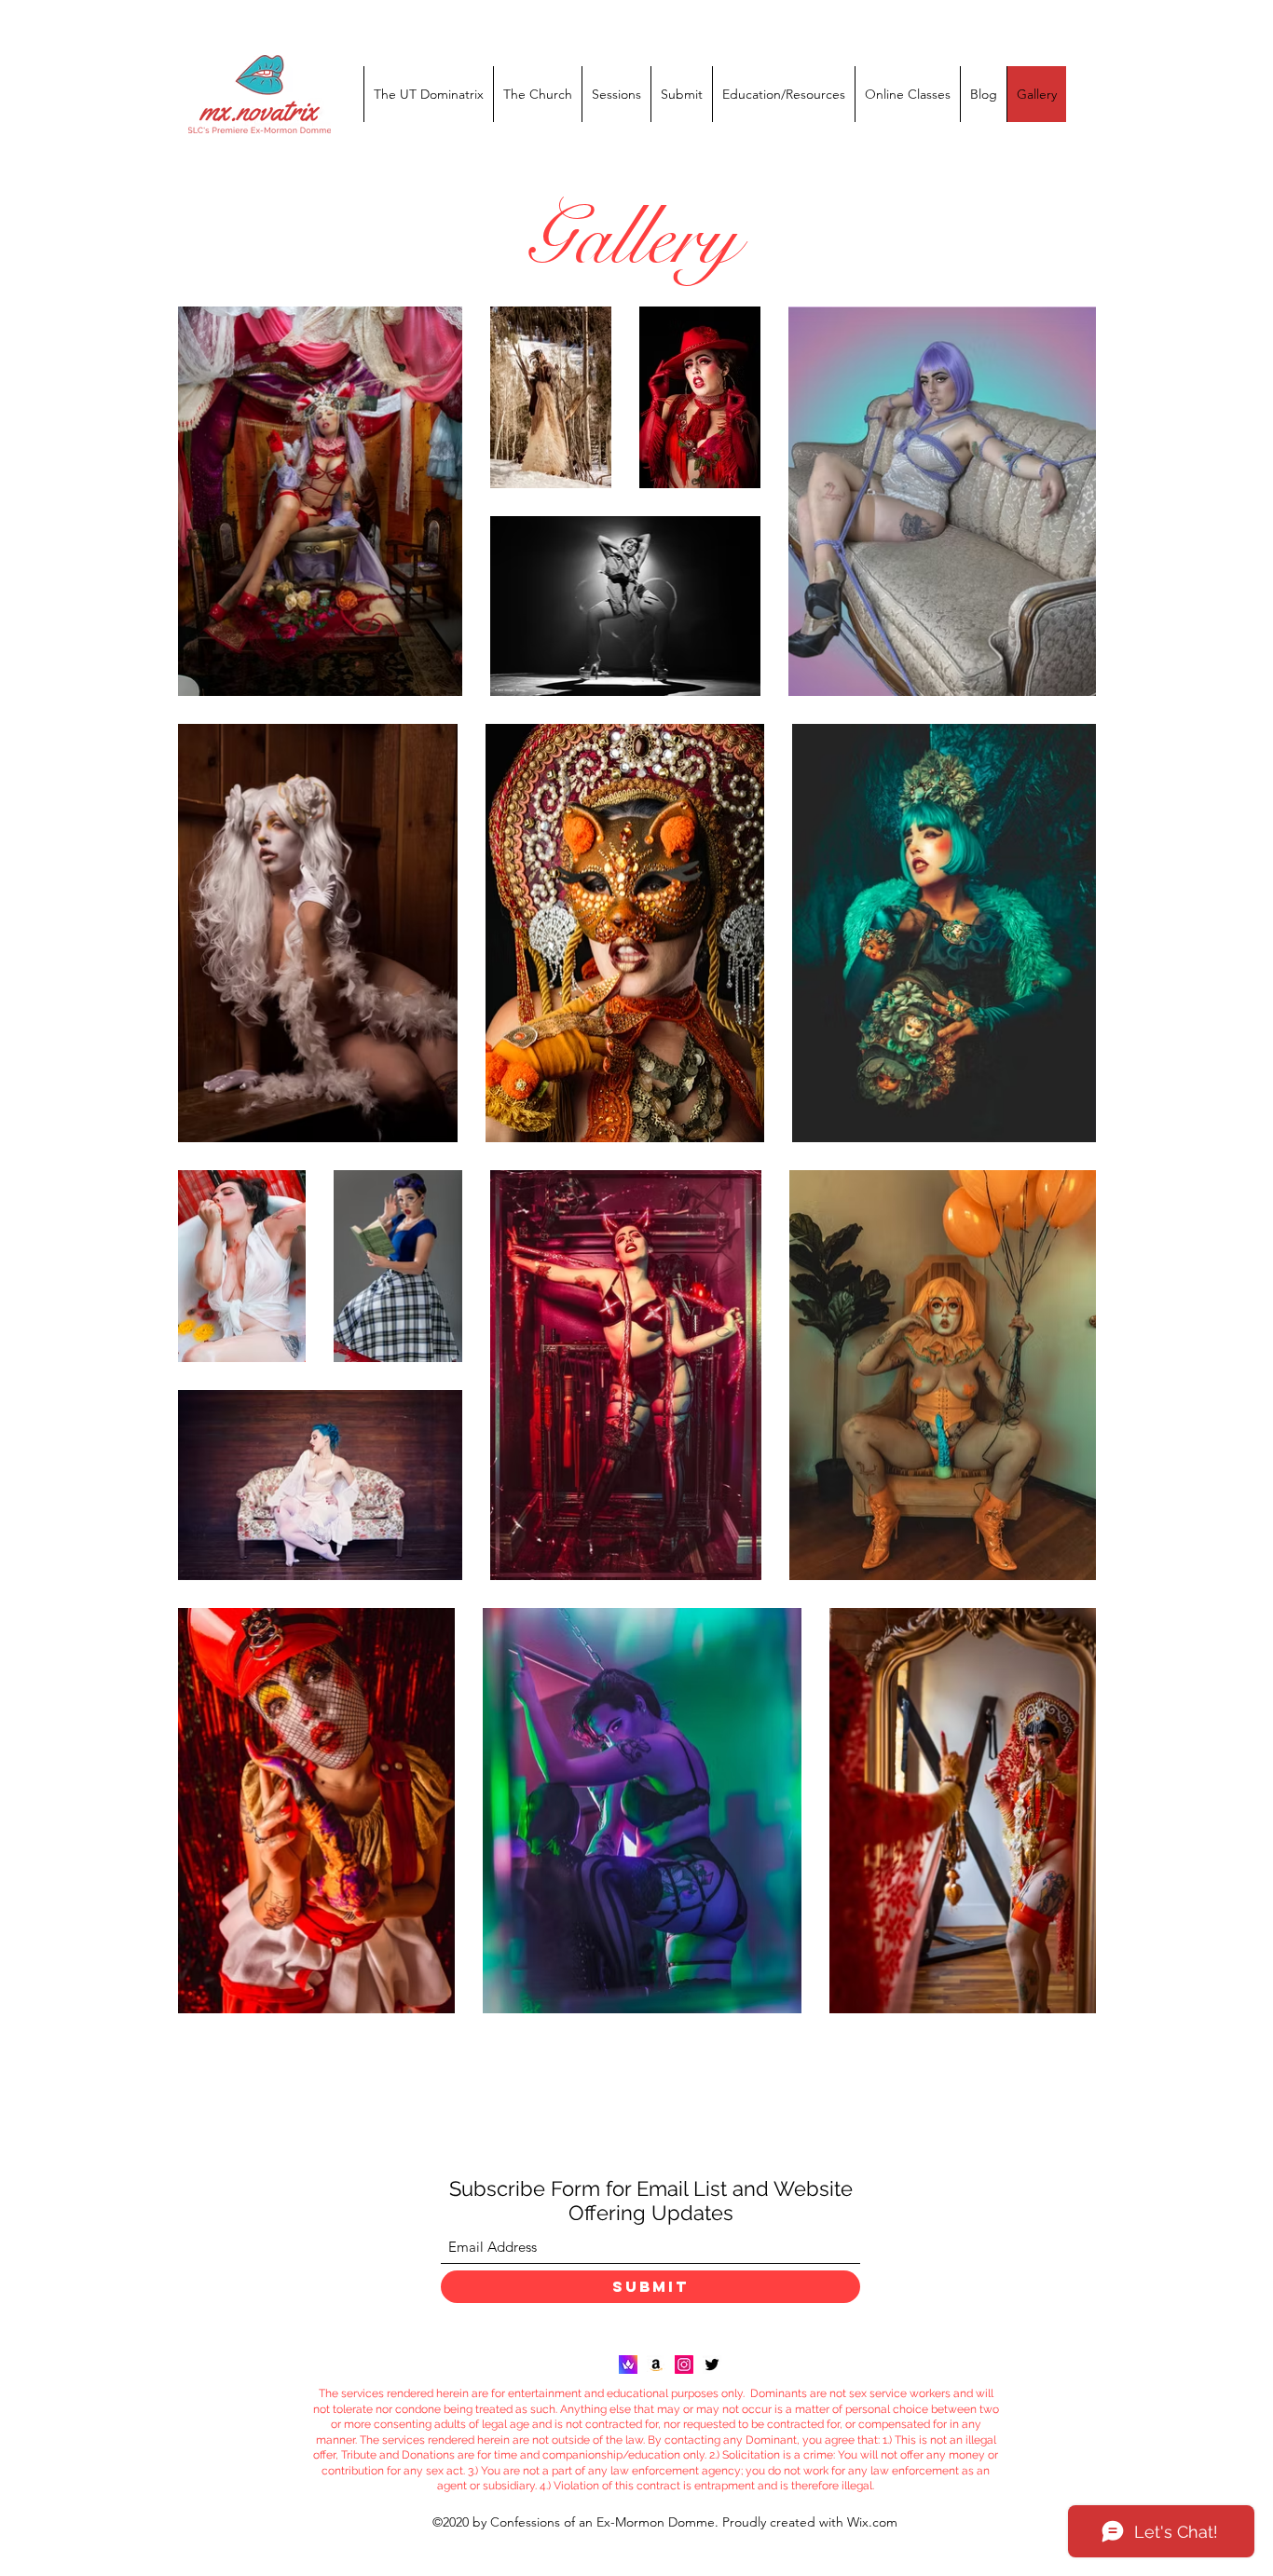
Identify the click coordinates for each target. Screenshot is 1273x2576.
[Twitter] (712, 2365)
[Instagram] (684, 2365)
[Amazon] (656, 2365)
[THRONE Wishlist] (628, 2365)
